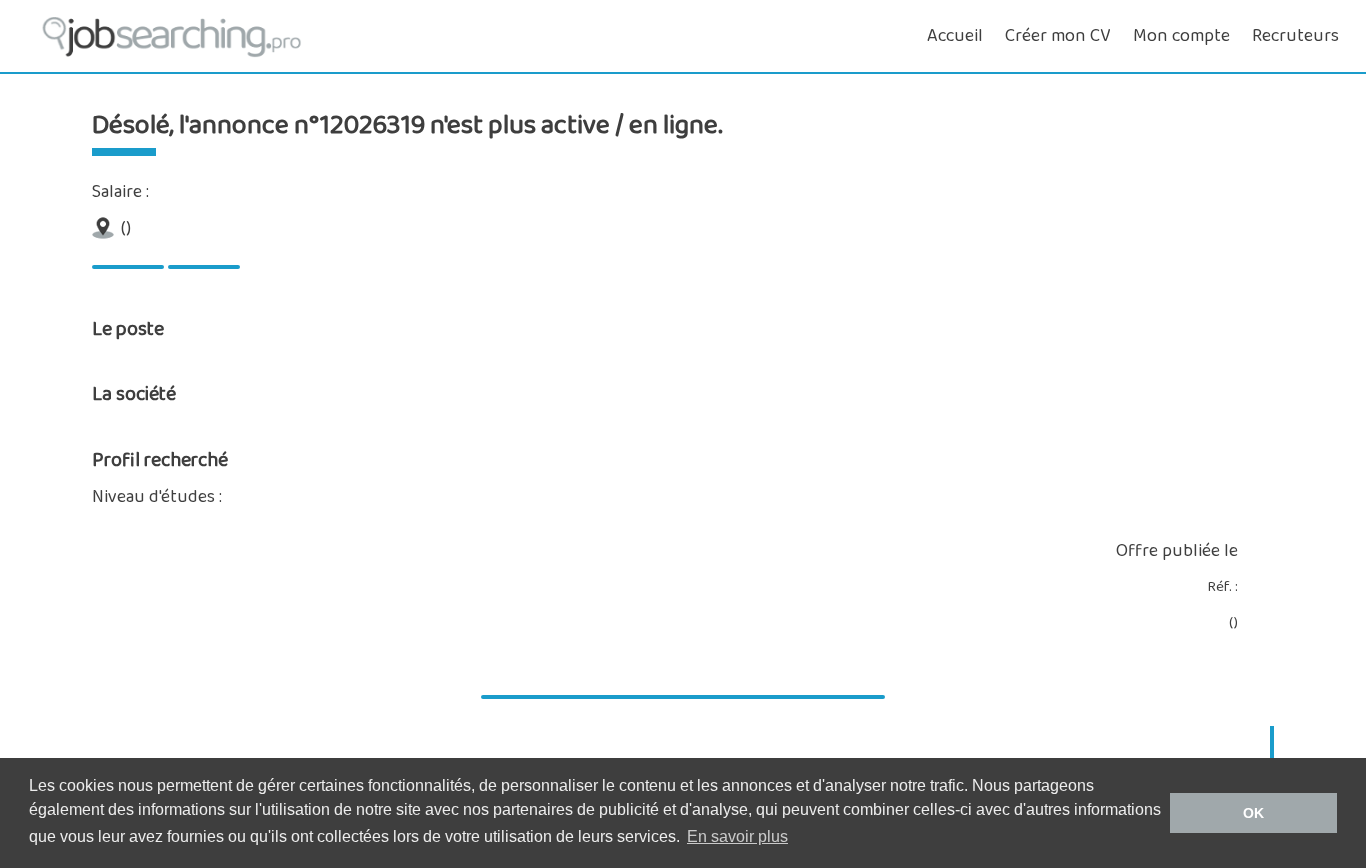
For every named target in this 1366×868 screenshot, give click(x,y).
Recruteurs (1295, 36)
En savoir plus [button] (737, 836)
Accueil (955, 36)
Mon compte (1181, 36)
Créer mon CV (1058, 36)
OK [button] (1253, 813)
